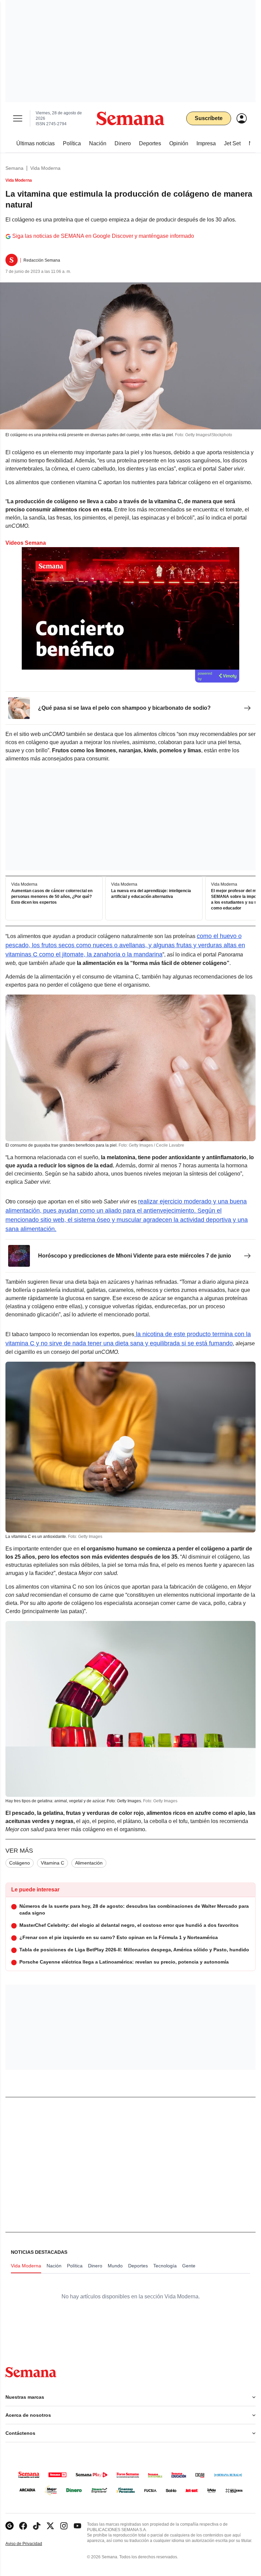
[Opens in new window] (23, 2526)
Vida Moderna (45, 168)
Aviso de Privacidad (31, 2544)
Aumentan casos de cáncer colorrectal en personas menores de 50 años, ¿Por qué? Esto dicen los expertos (52, 897)
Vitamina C (53, 1863)
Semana (14, 168)
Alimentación (89, 1863)
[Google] (10, 2526)
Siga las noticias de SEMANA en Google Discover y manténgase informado (103, 236)
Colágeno (20, 1863)
